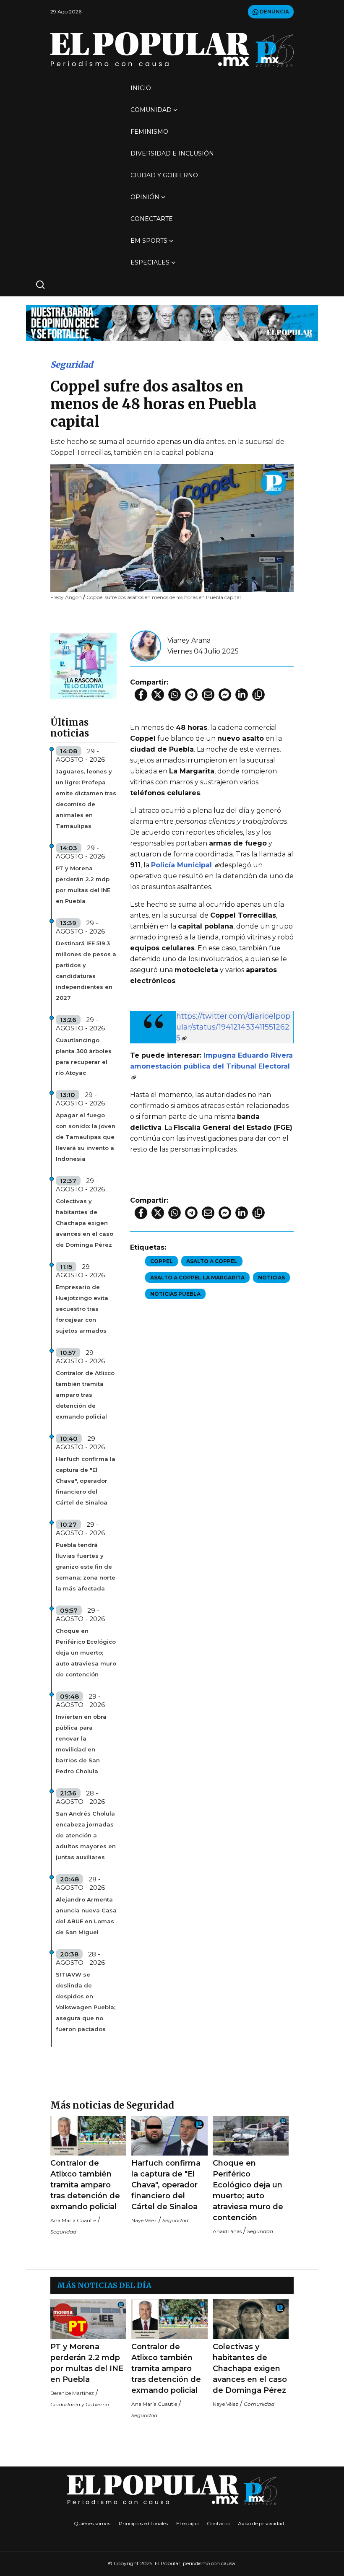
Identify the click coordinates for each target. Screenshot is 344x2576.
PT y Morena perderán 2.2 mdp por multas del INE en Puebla (83, 885)
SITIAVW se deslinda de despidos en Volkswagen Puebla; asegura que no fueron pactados (86, 2002)
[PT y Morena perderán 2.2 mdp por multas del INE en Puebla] (88, 2319)
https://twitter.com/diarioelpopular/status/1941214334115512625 (233, 1027)
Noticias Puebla (175, 1294)
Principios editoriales (143, 2523)
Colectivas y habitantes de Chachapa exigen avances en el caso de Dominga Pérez (85, 1223)
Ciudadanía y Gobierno (80, 2404)
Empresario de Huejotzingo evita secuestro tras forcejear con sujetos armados (82, 1309)
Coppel (162, 1261)
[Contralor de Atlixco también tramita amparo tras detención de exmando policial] (88, 2136)
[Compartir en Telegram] (191, 695)
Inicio (141, 88)
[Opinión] (172, 322)
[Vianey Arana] (146, 645)
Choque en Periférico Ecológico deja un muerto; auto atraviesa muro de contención (86, 1652)
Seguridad (72, 364)
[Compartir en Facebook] (141, 695)
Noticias (271, 1278)
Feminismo (149, 132)
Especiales (150, 262)
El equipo (187, 2523)
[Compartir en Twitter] (158, 695)
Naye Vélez (144, 2220)
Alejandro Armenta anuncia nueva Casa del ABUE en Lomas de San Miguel (86, 1916)
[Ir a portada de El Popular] (172, 50)
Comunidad (151, 110)
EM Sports (149, 241)
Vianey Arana (189, 640)
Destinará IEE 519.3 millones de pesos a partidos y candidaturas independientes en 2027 (86, 970)
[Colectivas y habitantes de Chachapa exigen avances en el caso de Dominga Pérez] (251, 2319)
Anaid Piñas (227, 2231)
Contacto (218, 2523)
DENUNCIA (274, 12)
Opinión (145, 197)
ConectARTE (152, 219)
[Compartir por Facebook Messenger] (225, 695)
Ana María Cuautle (73, 2220)
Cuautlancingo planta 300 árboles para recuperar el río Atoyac (84, 1056)
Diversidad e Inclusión (172, 153)
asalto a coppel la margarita (197, 1278)
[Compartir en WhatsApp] (175, 695)
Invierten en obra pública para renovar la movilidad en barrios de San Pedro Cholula (81, 1744)
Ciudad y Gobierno (164, 175)
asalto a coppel (212, 1261)
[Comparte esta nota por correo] (208, 695)
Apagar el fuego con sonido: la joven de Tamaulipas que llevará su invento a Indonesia (86, 1137)
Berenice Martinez (72, 2393)
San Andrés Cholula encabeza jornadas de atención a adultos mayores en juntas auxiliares (86, 1835)
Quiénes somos (92, 2523)
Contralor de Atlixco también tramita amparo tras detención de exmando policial (85, 1395)
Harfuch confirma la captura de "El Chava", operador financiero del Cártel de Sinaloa (86, 1481)
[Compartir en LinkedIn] (242, 695)
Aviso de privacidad (261, 2523)
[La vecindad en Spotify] (83, 665)
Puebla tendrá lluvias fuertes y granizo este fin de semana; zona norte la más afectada (86, 1567)
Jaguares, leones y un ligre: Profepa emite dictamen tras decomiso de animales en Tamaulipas (86, 799)
